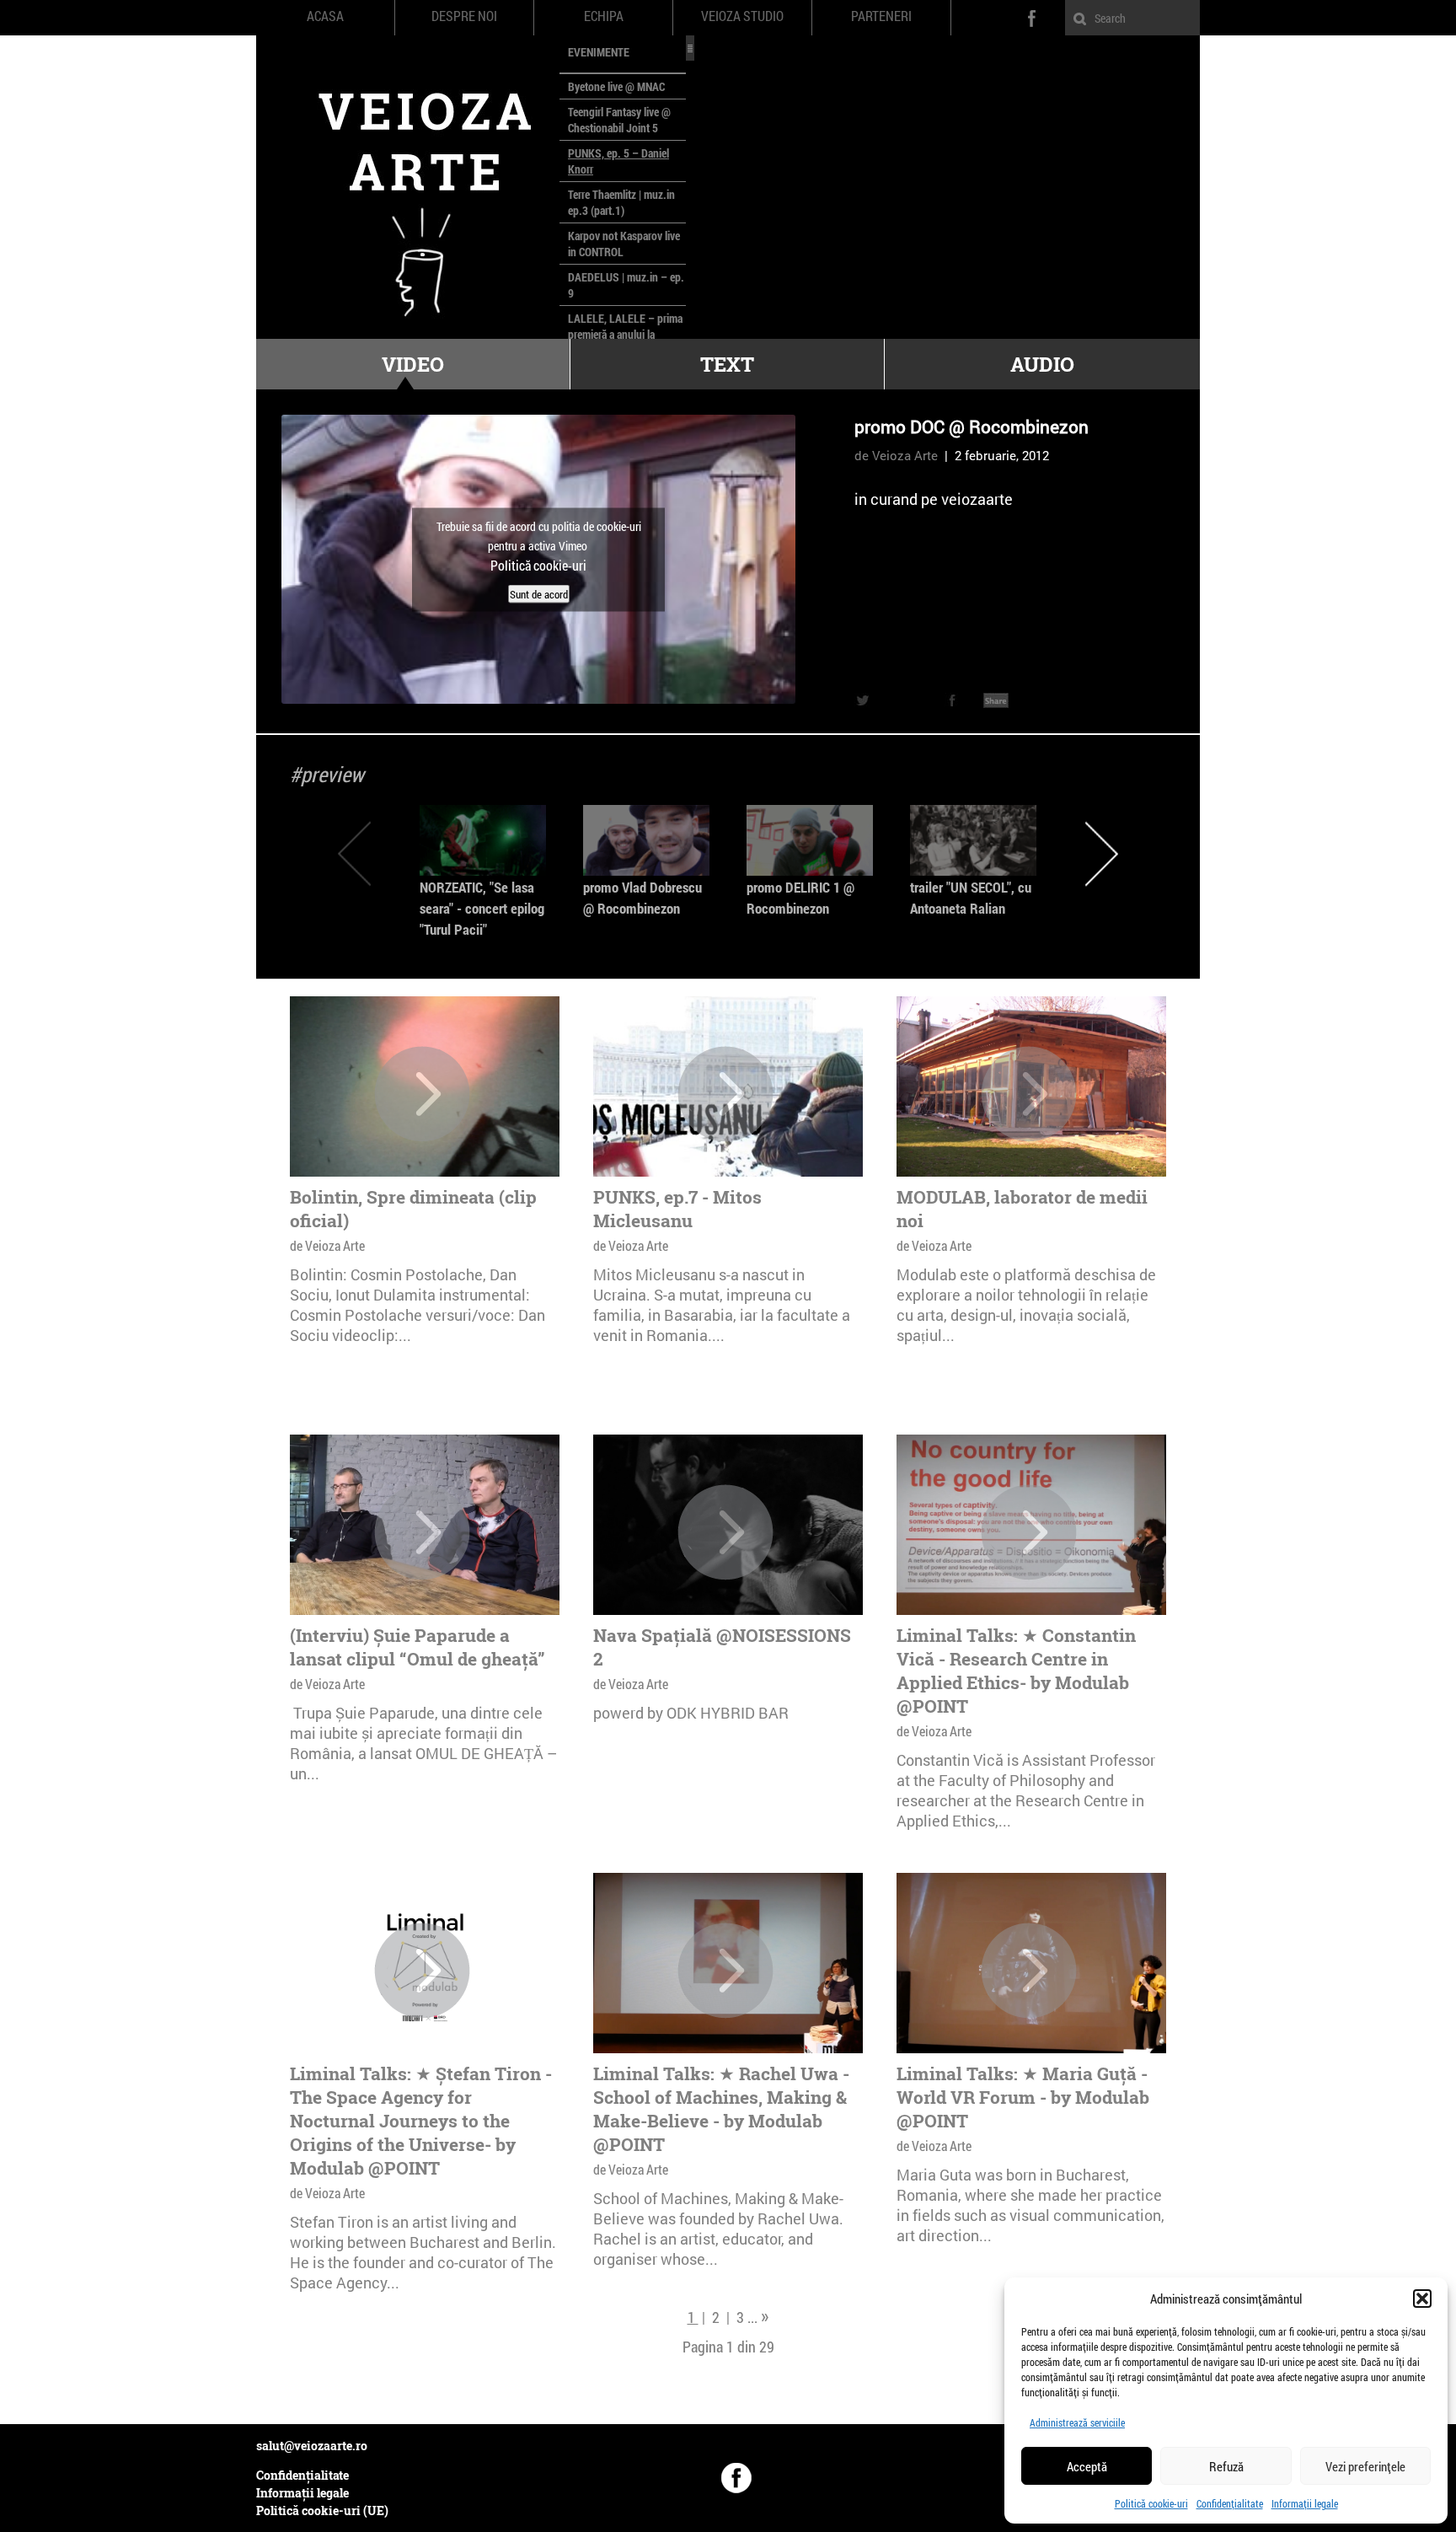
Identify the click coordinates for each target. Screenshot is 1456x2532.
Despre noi (464, 16)
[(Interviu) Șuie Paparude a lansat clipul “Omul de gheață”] (422, 1532)
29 (767, 2347)
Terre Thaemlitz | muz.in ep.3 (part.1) (621, 202)
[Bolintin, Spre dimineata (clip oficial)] (422, 1094)
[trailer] (973, 840)
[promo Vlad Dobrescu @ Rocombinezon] (646, 840)
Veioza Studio (742, 16)
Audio (1042, 364)
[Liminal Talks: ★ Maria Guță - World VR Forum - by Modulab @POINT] (1029, 1971)
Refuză (1226, 2466)
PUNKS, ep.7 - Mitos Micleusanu (677, 1209)
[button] (1422, 2299)
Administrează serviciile (1077, 2422)
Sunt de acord (539, 593)
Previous (354, 853)
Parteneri (881, 16)
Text (727, 364)
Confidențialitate (1230, 2503)
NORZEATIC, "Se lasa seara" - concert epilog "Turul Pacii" (482, 908)
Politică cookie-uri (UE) (322, 2511)
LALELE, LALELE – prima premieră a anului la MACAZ (625, 334)
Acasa (325, 16)
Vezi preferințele (1365, 2466)
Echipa (604, 16)
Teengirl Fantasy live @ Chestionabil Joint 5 (619, 120)
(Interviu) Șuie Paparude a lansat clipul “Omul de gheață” (418, 1647)
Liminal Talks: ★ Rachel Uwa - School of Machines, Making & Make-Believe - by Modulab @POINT (721, 2109)
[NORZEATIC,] (483, 840)
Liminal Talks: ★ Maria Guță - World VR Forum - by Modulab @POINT (1023, 2097)
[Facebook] (736, 2478)
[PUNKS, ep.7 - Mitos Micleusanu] (725, 1094)
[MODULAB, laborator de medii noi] (1029, 1094)
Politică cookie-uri (1151, 2503)
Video (413, 364)
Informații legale (1305, 2503)
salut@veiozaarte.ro (312, 2446)
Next (1102, 853)
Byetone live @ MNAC (616, 86)
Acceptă (1087, 2466)
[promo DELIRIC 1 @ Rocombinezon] (810, 840)
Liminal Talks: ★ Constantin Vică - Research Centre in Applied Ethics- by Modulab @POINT (1016, 1671)
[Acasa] (408, 187)
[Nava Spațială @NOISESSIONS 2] (725, 1532)
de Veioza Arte (896, 455)
